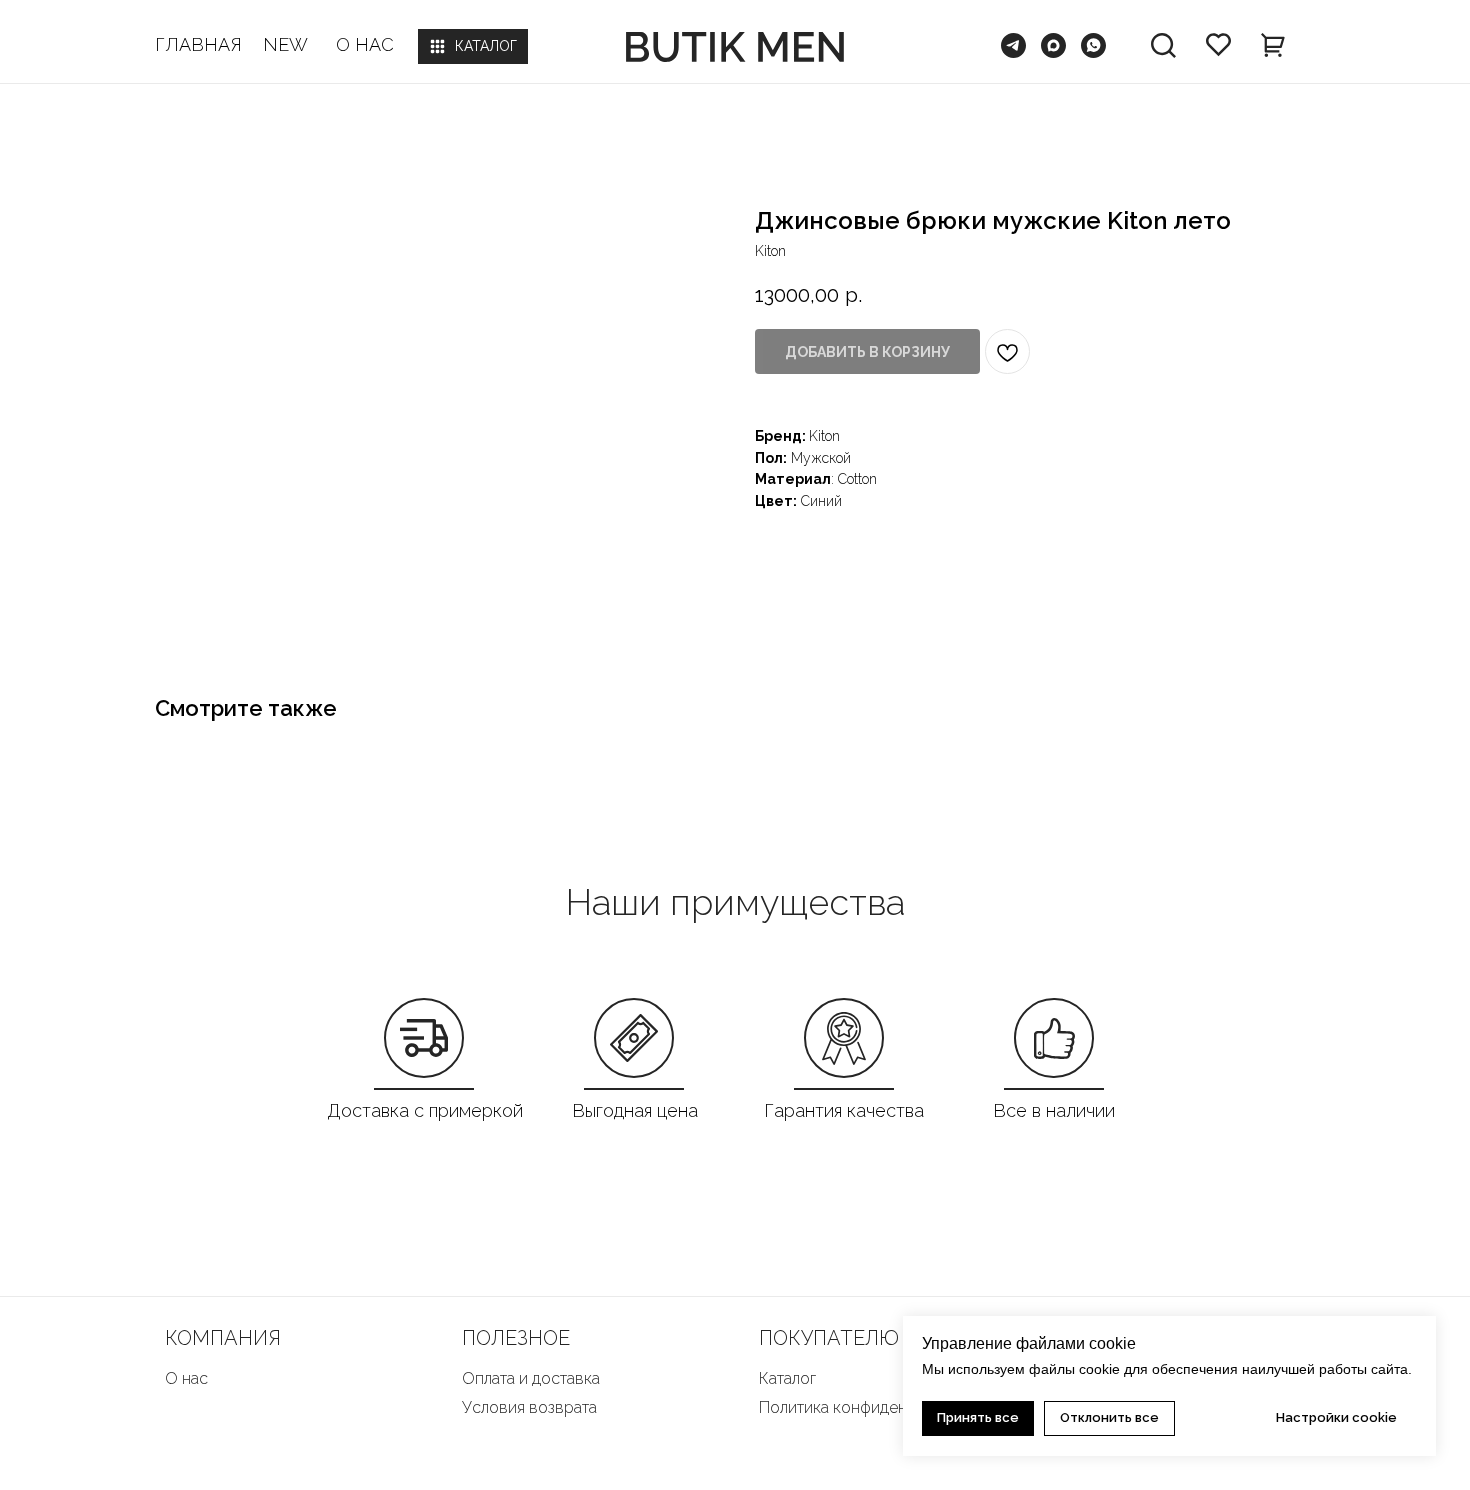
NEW (285, 44)
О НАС (365, 44)
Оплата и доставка (531, 1378)
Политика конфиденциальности (875, 1407)
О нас (186, 1378)
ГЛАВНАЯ (198, 44)
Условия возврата (529, 1407)
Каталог (787, 1378)
